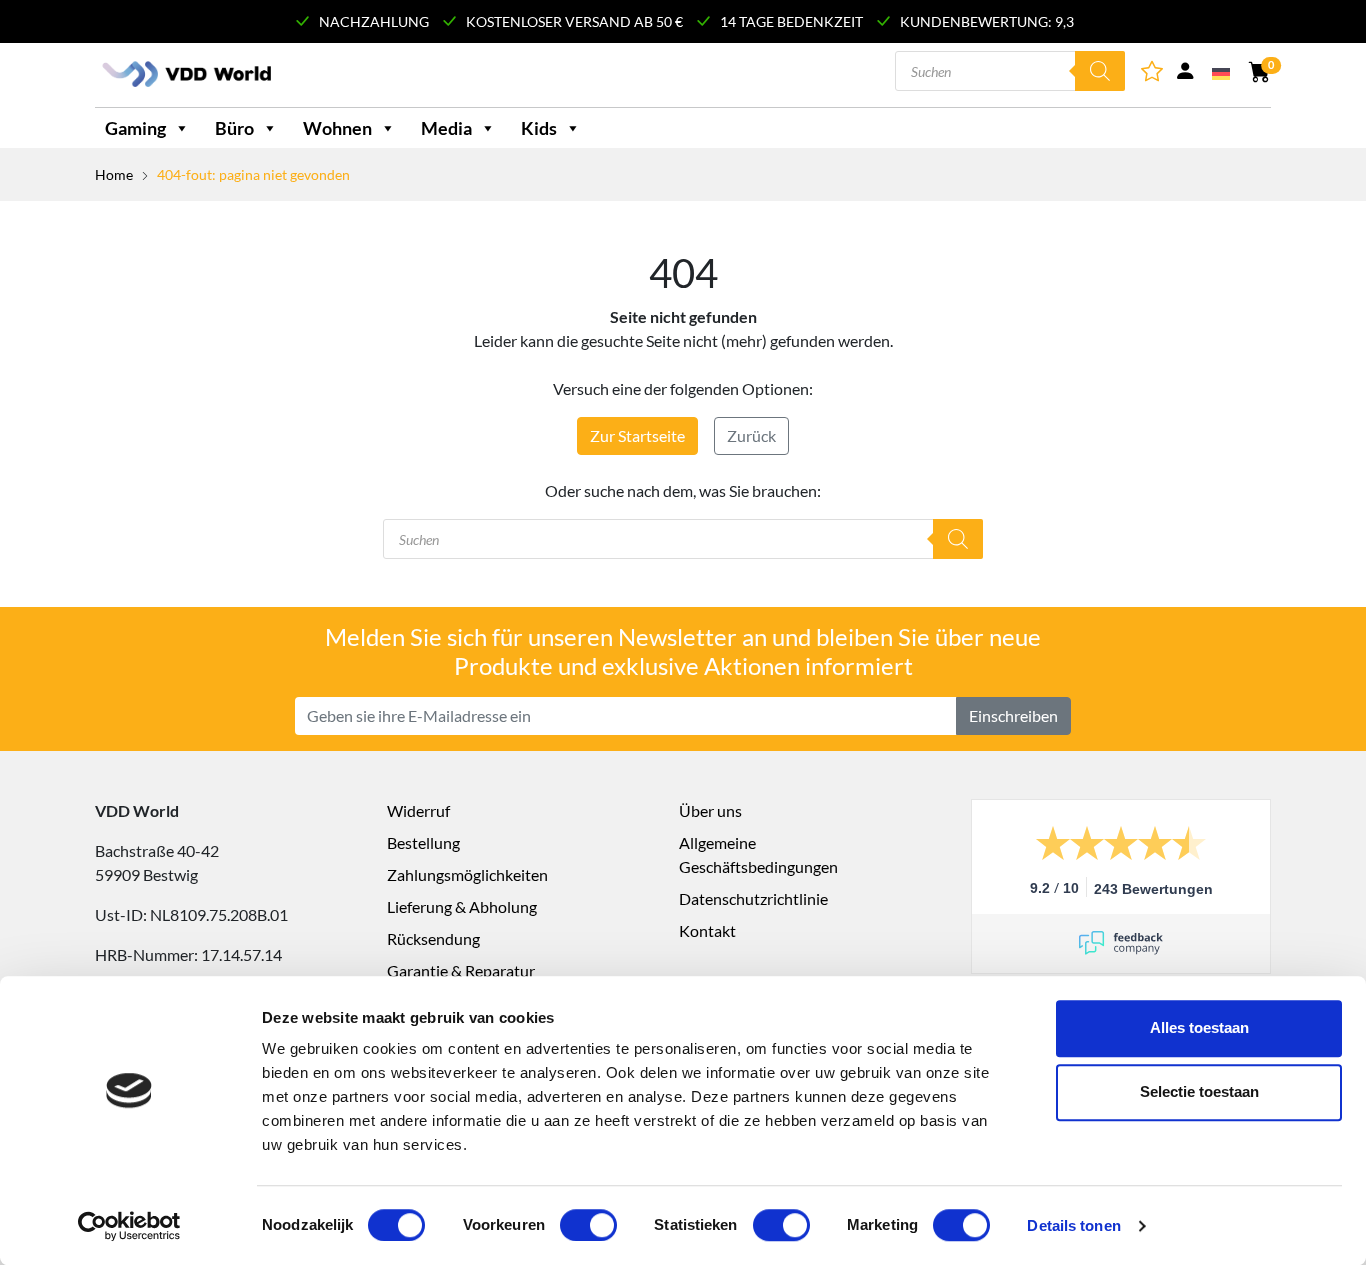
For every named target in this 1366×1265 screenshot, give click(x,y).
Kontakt (707, 930)
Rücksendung (433, 938)
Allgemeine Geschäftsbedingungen (758, 854)
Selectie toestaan (1199, 1091)
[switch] (588, 1225)
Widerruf (418, 810)
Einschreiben (1013, 715)
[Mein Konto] (1185, 74)
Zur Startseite (637, 435)
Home (114, 174)
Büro (234, 128)
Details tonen (1073, 1225)
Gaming (135, 128)
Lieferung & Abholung (462, 906)
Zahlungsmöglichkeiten (467, 874)
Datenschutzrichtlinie (753, 898)
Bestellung (423, 842)
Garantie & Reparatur (461, 970)
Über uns (710, 810)
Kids (539, 128)
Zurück (751, 435)
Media (446, 128)
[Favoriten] (1153, 74)
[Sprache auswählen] (1222, 72)
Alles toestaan (1199, 1027)
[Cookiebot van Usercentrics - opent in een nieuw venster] (129, 1226)
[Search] (1100, 71)
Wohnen (337, 128)
